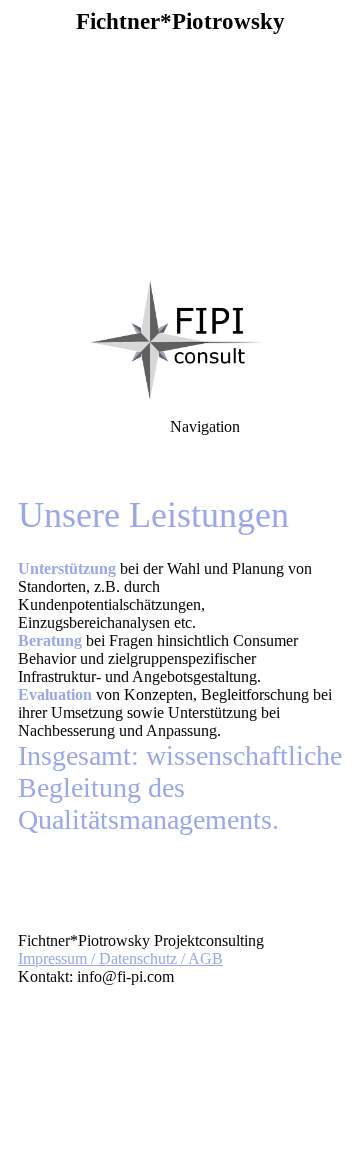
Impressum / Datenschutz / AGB (120, 958)
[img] (180, 140)
